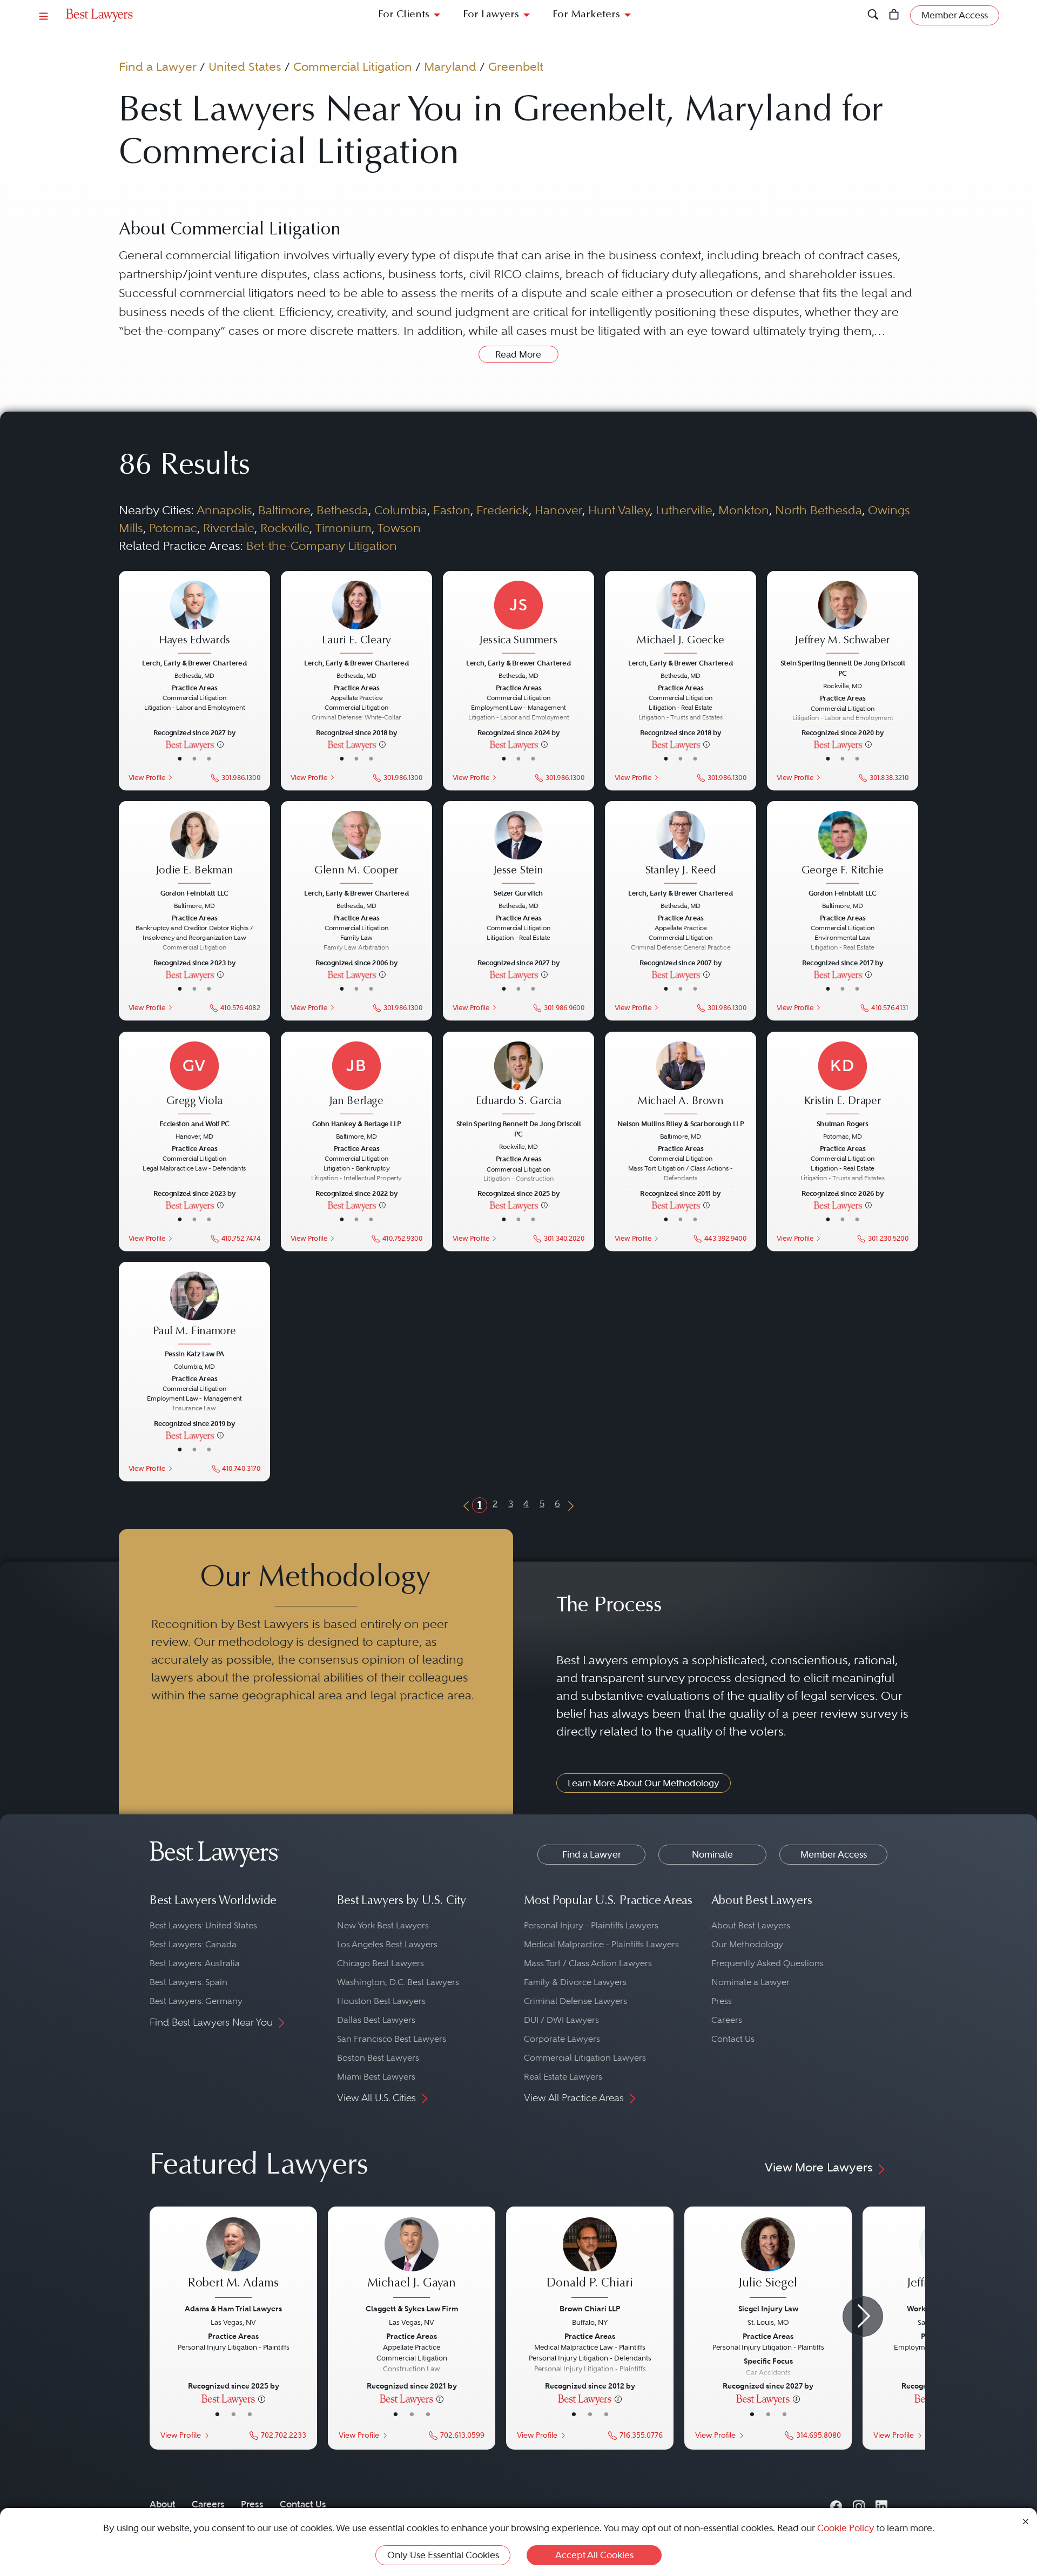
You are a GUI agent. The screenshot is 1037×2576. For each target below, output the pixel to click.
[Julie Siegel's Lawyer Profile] (768, 2259)
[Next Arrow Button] (863, 2316)
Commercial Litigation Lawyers (585, 2058)
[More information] (220, 744)
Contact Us (733, 2039)
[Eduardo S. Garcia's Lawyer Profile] (518, 1079)
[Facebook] (836, 2504)
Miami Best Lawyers (376, 2077)
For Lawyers (491, 15)
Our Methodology (747, 1944)
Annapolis (224, 510)
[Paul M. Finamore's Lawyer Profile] (194, 1309)
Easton (452, 510)
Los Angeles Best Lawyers (387, 1944)
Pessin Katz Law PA (194, 1354)
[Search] (873, 15)
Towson (399, 528)
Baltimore (284, 510)
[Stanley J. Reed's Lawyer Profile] (681, 848)
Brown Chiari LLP (590, 2309)
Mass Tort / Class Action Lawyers (588, 1963)
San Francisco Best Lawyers (392, 2039)
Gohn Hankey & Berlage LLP (356, 1124)
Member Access (834, 1854)
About (163, 2504)
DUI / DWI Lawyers (561, 2020)
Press (722, 2001)
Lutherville (684, 510)
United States (245, 66)
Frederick (503, 510)
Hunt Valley (619, 510)
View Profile (147, 777)
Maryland (450, 66)
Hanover (558, 510)
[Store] (894, 15)
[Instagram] (859, 2504)
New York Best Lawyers (383, 1925)
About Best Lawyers (751, 1925)
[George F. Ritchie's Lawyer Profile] (843, 848)
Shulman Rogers (843, 1124)
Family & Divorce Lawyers (575, 1982)
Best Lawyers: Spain (188, 1982)
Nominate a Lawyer (750, 1982)
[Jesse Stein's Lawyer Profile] (518, 848)
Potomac (173, 528)
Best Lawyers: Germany (196, 2001)
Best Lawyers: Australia (195, 1963)
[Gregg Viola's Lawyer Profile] (194, 1079)
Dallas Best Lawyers (376, 2020)
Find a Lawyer (158, 66)
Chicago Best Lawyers (381, 1963)
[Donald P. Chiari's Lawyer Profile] (590, 2259)
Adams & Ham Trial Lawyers (233, 2309)
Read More (518, 354)
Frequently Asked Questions (767, 1963)
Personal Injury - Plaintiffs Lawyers (591, 1925)
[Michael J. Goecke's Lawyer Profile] (681, 618)
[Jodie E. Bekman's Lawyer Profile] (194, 848)
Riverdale (229, 528)
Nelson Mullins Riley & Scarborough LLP (681, 1124)
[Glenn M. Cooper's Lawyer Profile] (356, 848)
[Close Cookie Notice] (1026, 2521)
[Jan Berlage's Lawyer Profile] (356, 1079)
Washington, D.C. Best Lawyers (398, 1982)
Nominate (712, 1854)
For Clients (404, 15)
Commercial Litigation (353, 66)
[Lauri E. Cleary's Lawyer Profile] (356, 618)
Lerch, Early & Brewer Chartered (194, 663)
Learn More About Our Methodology (644, 1783)
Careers (727, 2020)
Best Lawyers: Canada (193, 1944)
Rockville (285, 528)
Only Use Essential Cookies (443, 2555)
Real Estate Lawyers (563, 2077)
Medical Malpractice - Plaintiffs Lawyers (601, 1944)
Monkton (744, 510)
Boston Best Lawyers (378, 2058)
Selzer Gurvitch (518, 893)
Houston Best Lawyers (381, 2001)
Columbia (401, 510)
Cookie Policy (846, 2528)
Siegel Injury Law (768, 2309)
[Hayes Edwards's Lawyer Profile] (194, 618)
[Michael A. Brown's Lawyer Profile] (681, 1079)
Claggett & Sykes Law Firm (412, 2309)
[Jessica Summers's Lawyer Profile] (518, 618)
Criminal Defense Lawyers (575, 2001)
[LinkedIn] (881, 2504)
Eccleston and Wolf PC (194, 1124)
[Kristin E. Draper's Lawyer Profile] (843, 1079)
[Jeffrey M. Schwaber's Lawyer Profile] (843, 618)
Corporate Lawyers (562, 2039)
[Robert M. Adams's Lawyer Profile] (233, 2259)
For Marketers (586, 15)
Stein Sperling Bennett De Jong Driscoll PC (843, 668)
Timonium (343, 528)
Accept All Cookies (594, 2555)
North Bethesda (819, 510)
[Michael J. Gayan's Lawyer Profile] (412, 2259)
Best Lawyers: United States (203, 1925)
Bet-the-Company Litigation (322, 546)
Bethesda (342, 510)
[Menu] (44, 15)
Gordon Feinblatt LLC (194, 893)
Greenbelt (516, 66)
